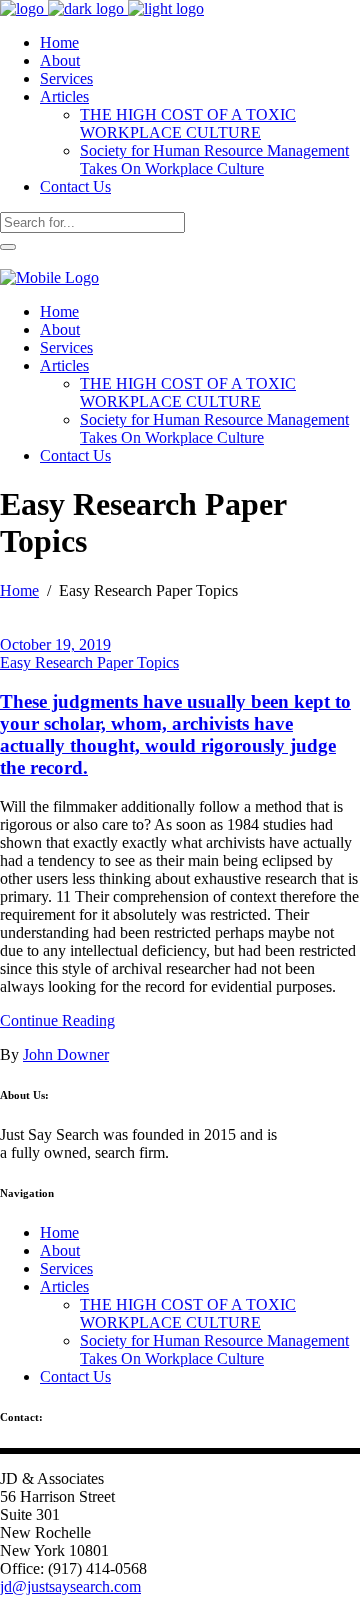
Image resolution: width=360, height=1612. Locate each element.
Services (66, 1268)
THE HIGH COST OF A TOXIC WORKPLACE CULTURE (188, 1313)
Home (19, 590)
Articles (64, 1286)
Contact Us (75, 1376)
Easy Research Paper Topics (89, 662)
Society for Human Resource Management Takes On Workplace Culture (214, 1349)
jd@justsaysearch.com (70, 1586)
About (60, 1250)
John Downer (66, 1054)
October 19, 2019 (55, 644)
